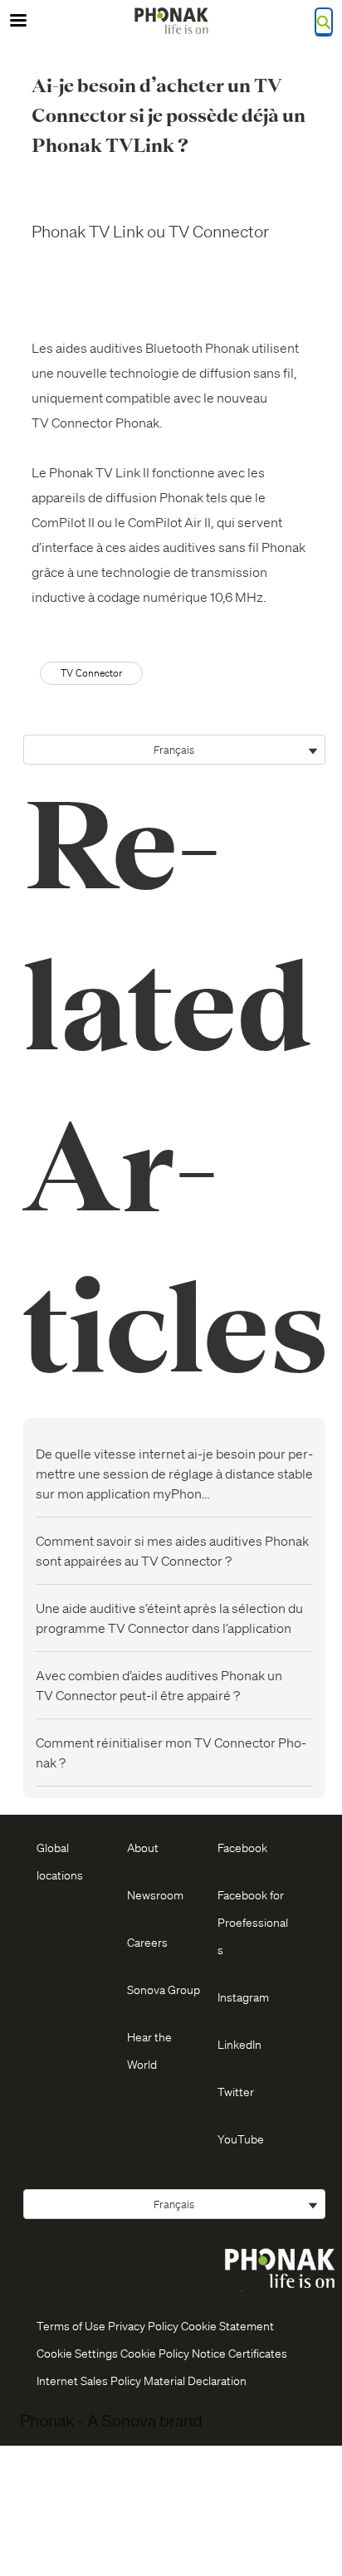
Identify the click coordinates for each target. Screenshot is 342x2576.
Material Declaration (195, 2380)
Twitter (236, 2091)
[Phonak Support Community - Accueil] (171, 21)
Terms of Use (71, 2325)
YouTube (241, 2139)
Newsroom (155, 1894)
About (143, 1847)
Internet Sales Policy (89, 2380)
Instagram (243, 1997)
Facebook (242, 1847)
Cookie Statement (227, 2325)
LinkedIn (239, 2044)
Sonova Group (164, 1989)
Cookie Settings (77, 2353)
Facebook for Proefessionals (253, 1922)
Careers (147, 1942)
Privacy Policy (143, 2325)
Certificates (258, 2353)
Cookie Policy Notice (173, 2353)
